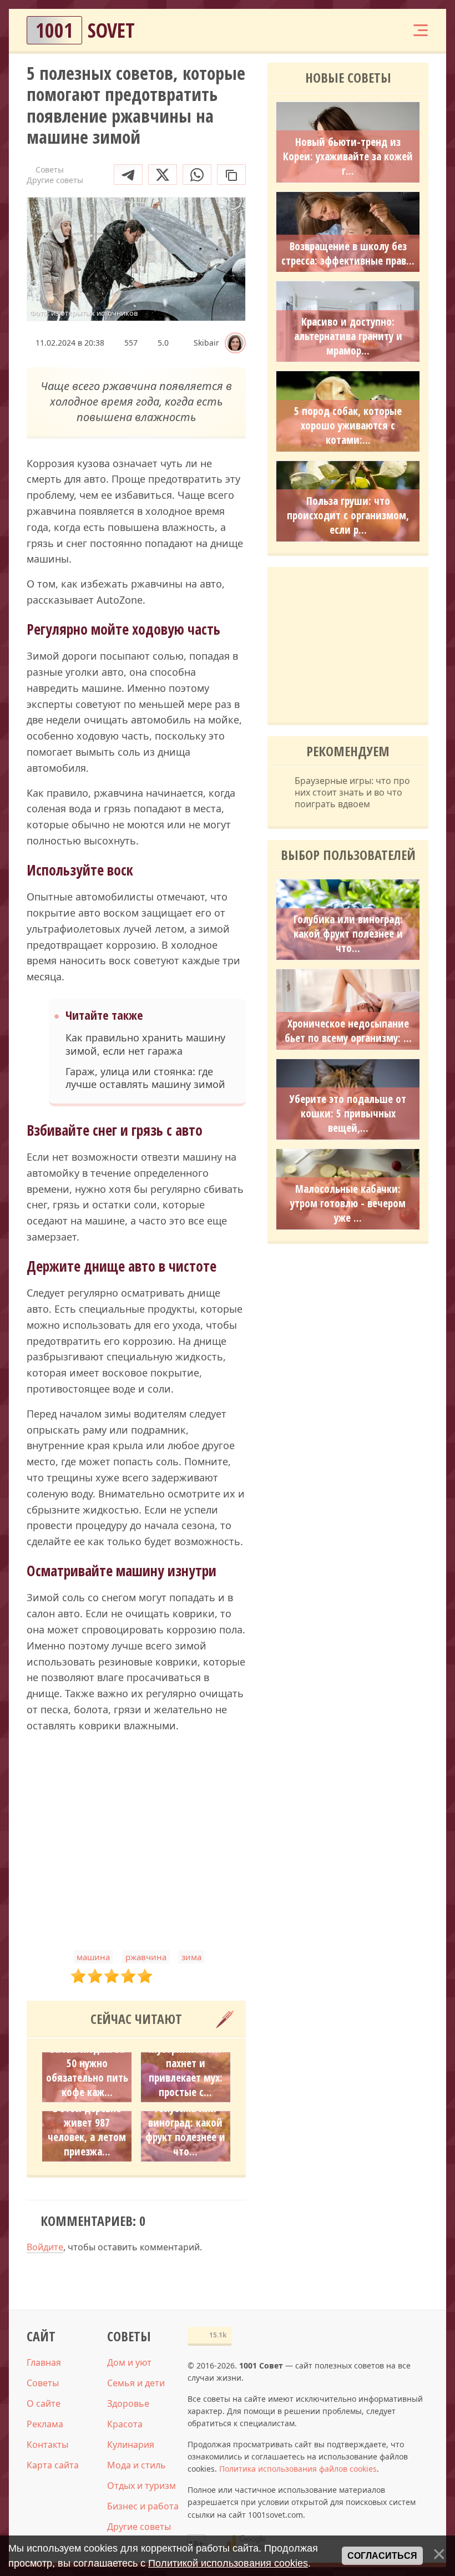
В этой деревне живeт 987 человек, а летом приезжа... (87, 2130)
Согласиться (382, 2556)
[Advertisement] (136, 1842)
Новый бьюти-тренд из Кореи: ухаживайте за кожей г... (348, 156)
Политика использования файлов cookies (298, 2469)
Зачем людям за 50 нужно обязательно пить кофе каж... (87, 2071)
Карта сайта (53, 2465)
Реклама (45, 2424)
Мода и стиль (136, 2465)
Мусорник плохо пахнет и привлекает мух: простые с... (186, 2071)
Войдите (45, 2247)
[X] (163, 174)
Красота (125, 2424)
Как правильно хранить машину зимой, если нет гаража (145, 1044)
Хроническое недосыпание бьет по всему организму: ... (348, 1031)
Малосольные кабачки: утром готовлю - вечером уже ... (348, 1203)
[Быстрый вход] (386, 30)
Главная (44, 2362)
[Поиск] (353, 30)
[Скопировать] (231, 174)
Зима (191, 1957)
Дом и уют (129, 2362)
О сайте (44, 2403)
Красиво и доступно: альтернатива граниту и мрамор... (348, 336)
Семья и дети (136, 2383)
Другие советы (139, 2527)
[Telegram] (128, 174)
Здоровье (128, 2403)
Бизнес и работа (143, 2506)
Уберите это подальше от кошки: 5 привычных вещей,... (348, 1114)
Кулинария (131, 2445)
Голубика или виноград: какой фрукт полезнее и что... (185, 2130)
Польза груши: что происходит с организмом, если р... (348, 515)
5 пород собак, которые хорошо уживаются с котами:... (348, 426)
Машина (93, 1957)
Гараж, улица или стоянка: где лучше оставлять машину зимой (145, 1078)
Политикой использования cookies (228, 2563)
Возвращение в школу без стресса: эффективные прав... (348, 254)
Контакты (47, 2445)
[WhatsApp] (197, 174)
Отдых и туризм (141, 2486)
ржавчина (146, 1957)
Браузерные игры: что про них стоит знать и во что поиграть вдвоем (352, 792)
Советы (43, 2383)
